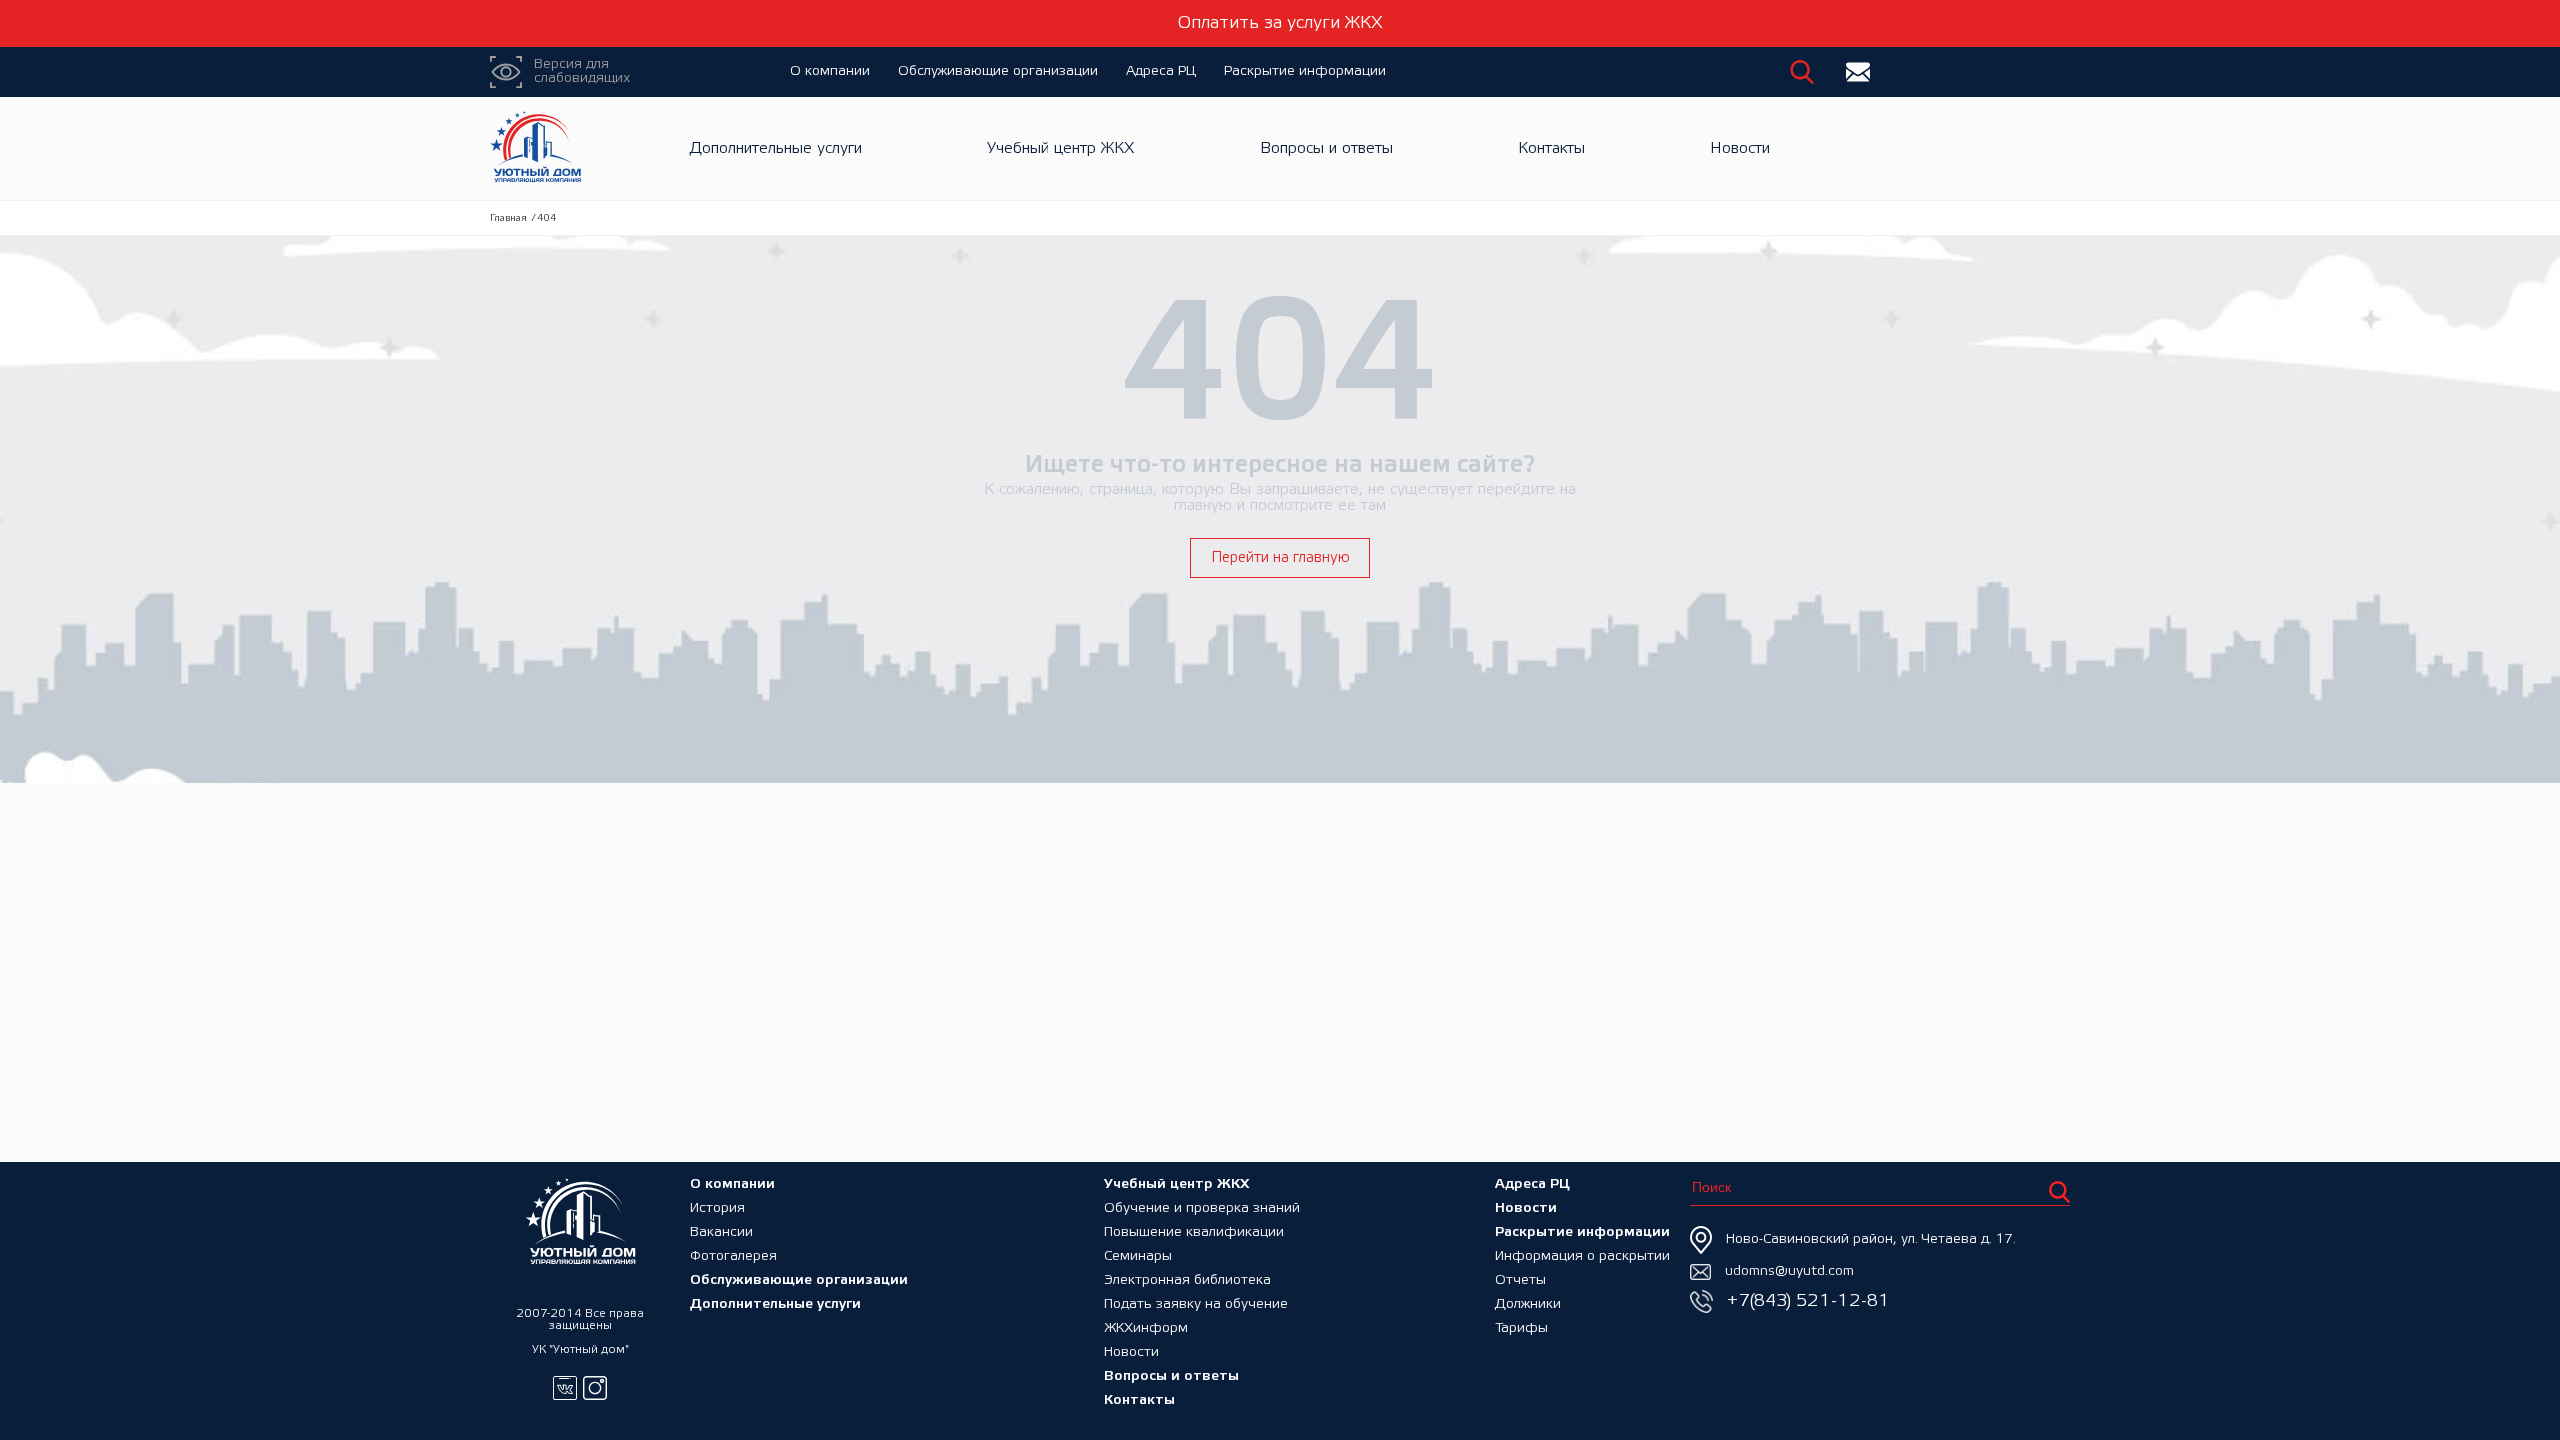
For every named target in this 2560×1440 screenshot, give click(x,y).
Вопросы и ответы (1326, 148)
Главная (508, 218)
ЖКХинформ (1146, 1328)
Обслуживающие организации (998, 71)
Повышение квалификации (1194, 1232)
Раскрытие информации (1305, 71)
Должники (1528, 1304)
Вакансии (721, 1232)
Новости (1740, 148)
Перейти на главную (1280, 558)
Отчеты (1520, 1280)
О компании (830, 71)
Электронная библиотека (1187, 1280)
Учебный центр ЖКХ (1060, 148)
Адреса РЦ (1161, 71)
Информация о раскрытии (1582, 1256)
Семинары (1138, 1256)
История (717, 1208)
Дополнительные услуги (776, 148)
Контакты (1551, 148)
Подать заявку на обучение (1196, 1304)
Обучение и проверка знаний (1202, 1208)
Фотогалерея (733, 1256)
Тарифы (1521, 1328)
